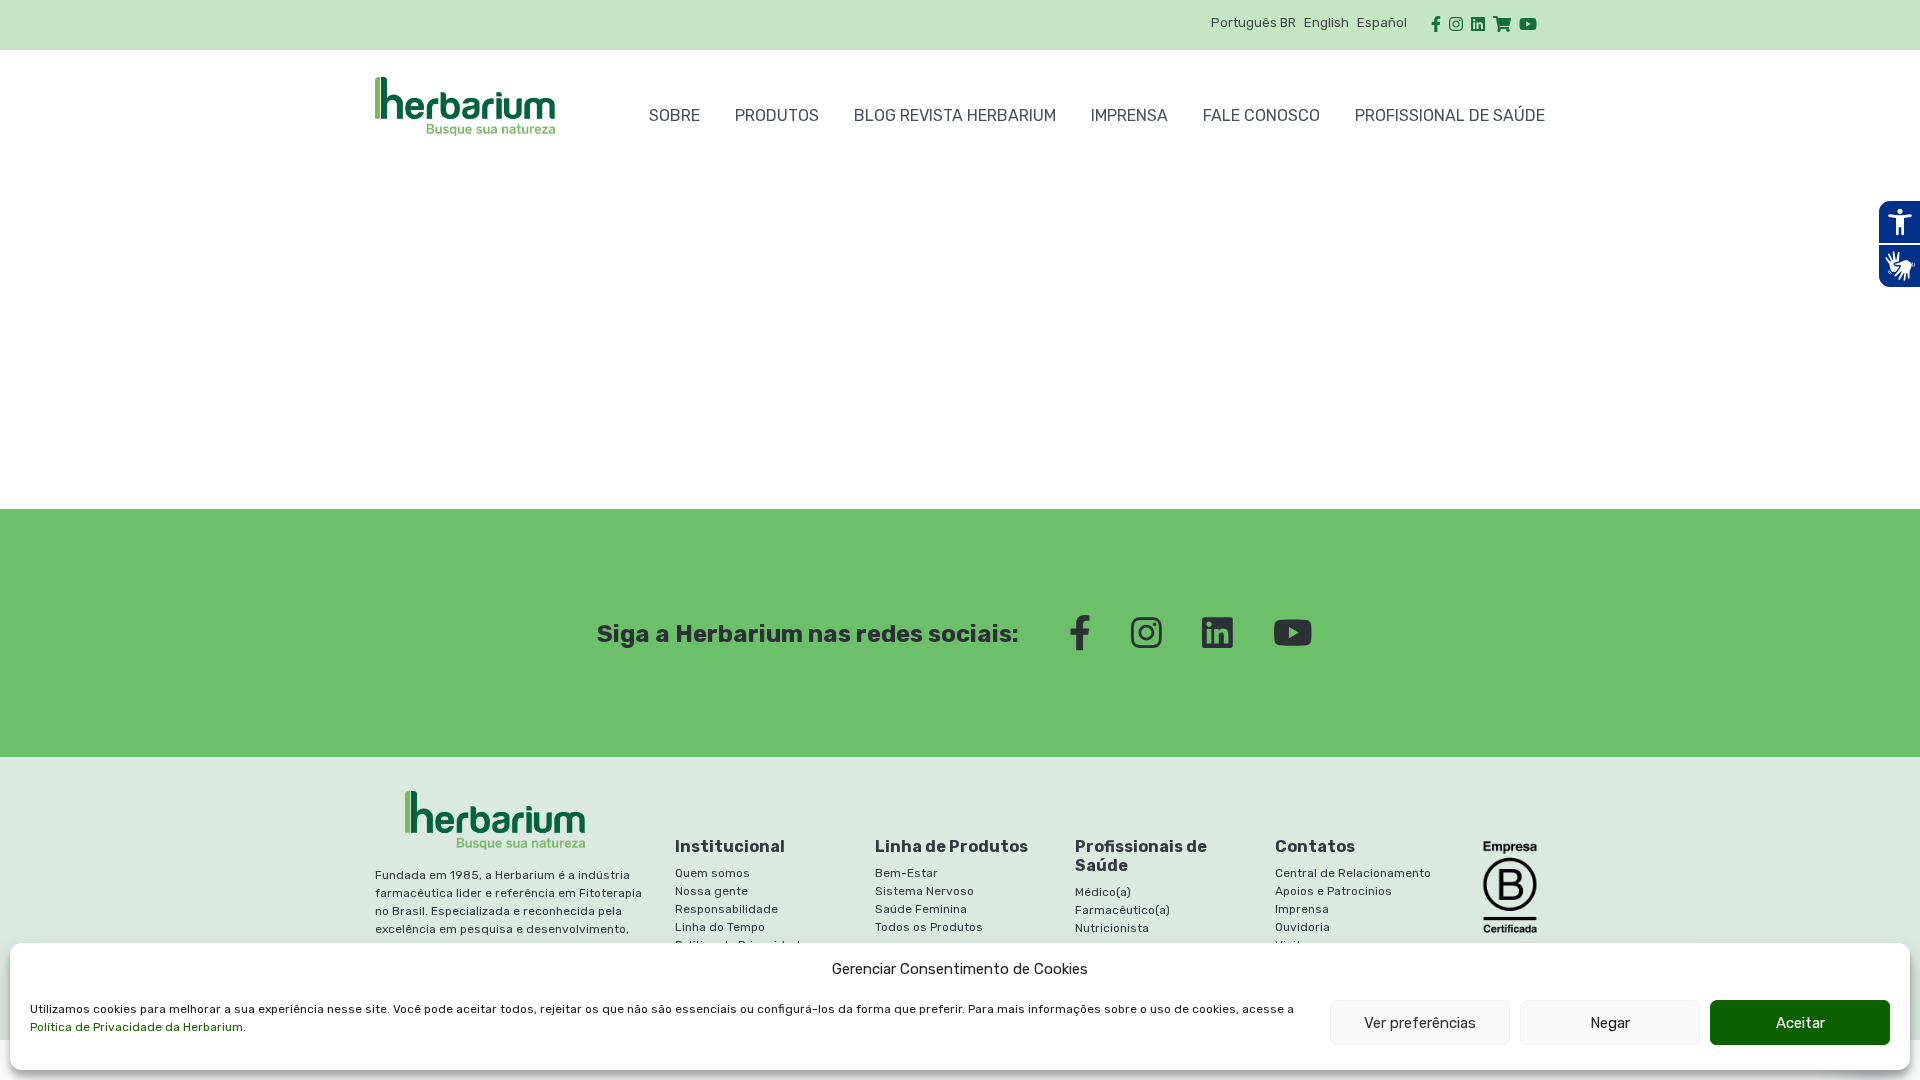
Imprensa (1129, 115)
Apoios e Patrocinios (1333, 891)
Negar (1610, 1023)
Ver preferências (1420, 1023)
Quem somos (712, 873)
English (1326, 22)
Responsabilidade (726, 909)
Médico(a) (1103, 892)
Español (1382, 22)
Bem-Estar (906, 873)
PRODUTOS (777, 115)
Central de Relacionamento (1353, 873)
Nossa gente (711, 891)
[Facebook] (1436, 24)
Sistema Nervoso (924, 891)
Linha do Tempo (720, 927)
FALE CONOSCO (1261, 115)
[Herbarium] (494, 106)
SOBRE (674, 115)
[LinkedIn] (1478, 24)
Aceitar (1800, 1023)
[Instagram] (1456, 24)
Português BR (1253, 22)
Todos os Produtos (929, 927)
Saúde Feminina (921, 909)
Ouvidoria (1302, 927)
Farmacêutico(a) (1122, 910)
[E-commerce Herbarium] (1502, 24)
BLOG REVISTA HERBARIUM (955, 115)
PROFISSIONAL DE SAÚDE (1450, 115)
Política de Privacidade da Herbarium (136, 1027)
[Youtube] (1528, 24)
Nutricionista (1112, 928)
